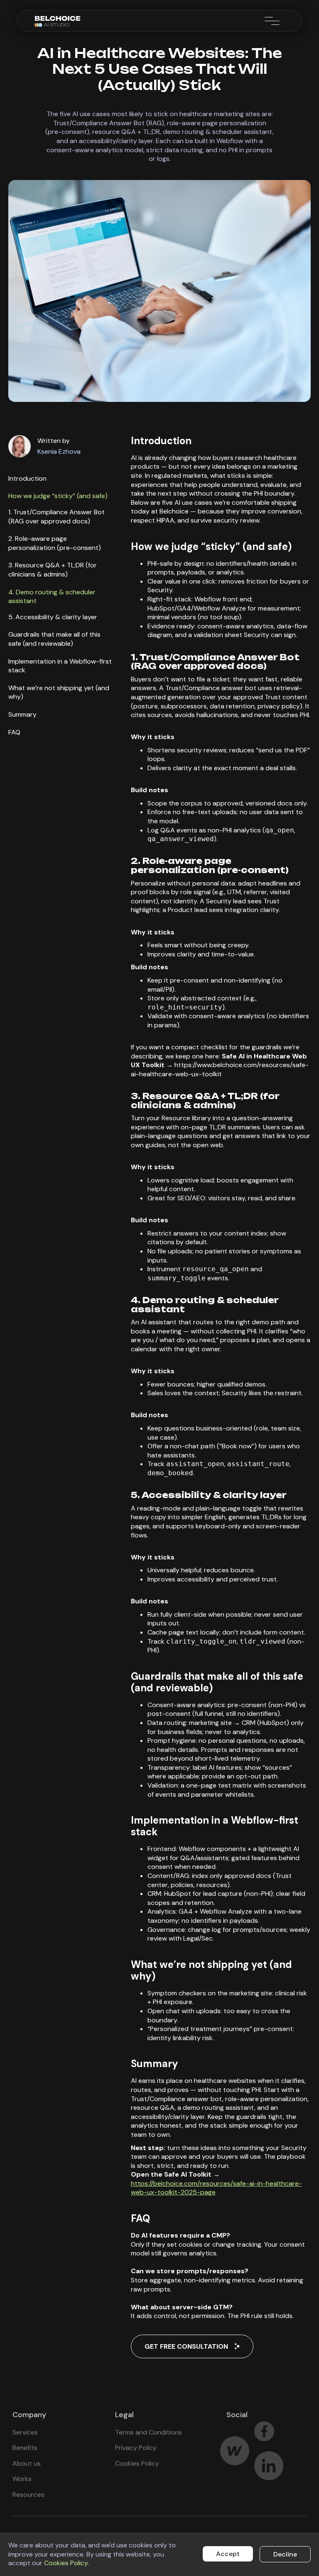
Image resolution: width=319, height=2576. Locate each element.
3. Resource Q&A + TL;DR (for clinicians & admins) (53, 570)
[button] (271, 21)
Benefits (25, 2448)
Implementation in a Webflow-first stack (60, 666)
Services (25, 2432)
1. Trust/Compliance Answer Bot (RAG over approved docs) (56, 517)
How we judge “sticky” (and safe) (58, 496)
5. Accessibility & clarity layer (53, 617)
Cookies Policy (137, 2463)
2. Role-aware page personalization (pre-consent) (55, 543)
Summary (22, 714)
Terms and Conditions (148, 2432)
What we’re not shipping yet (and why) (59, 692)
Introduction (27, 478)
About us (27, 2463)
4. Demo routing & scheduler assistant (52, 597)
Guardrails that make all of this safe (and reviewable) (54, 639)
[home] (58, 21)
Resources (28, 2495)
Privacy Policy (136, 2448)
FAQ (14, 732)
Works (22, 2479)
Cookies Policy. (66, 2563)
